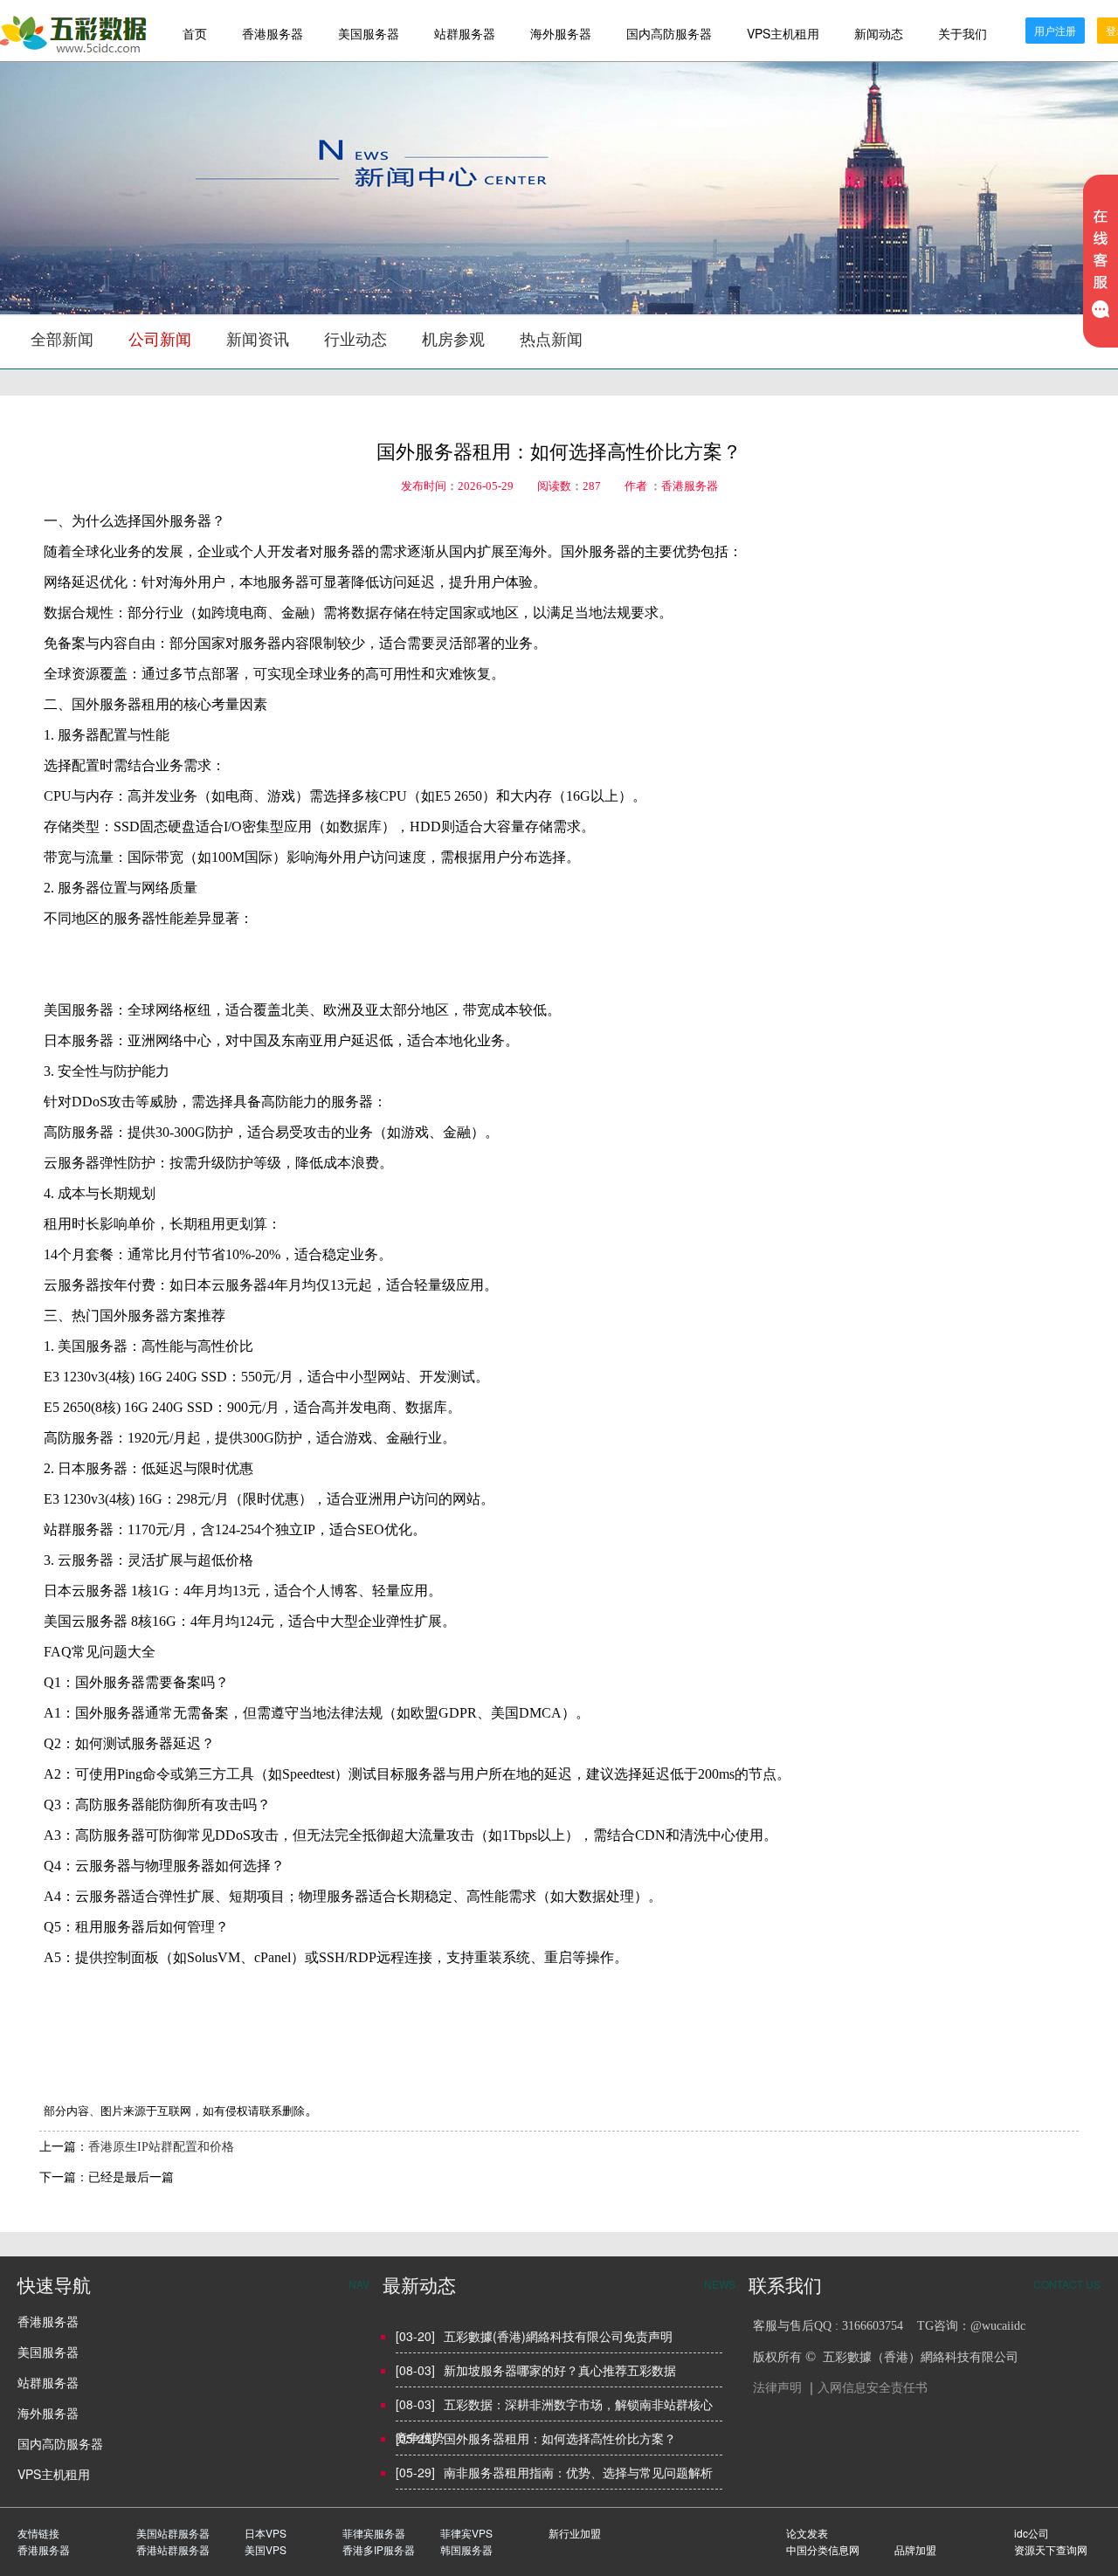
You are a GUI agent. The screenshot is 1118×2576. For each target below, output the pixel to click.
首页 (195, 33)
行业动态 (355, 340)
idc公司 (1032, 2533)
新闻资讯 (258, 340)
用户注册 (1055, 30)
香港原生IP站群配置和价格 (161, 2147)
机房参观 (453, 340)
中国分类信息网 (823, 2549)
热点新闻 (551, 340)
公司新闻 (160, 340)
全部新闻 (62, 340)
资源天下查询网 (1051, 2549)
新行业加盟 (575, 2533)
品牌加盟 (915, 2549)
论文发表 (807, 2533)
